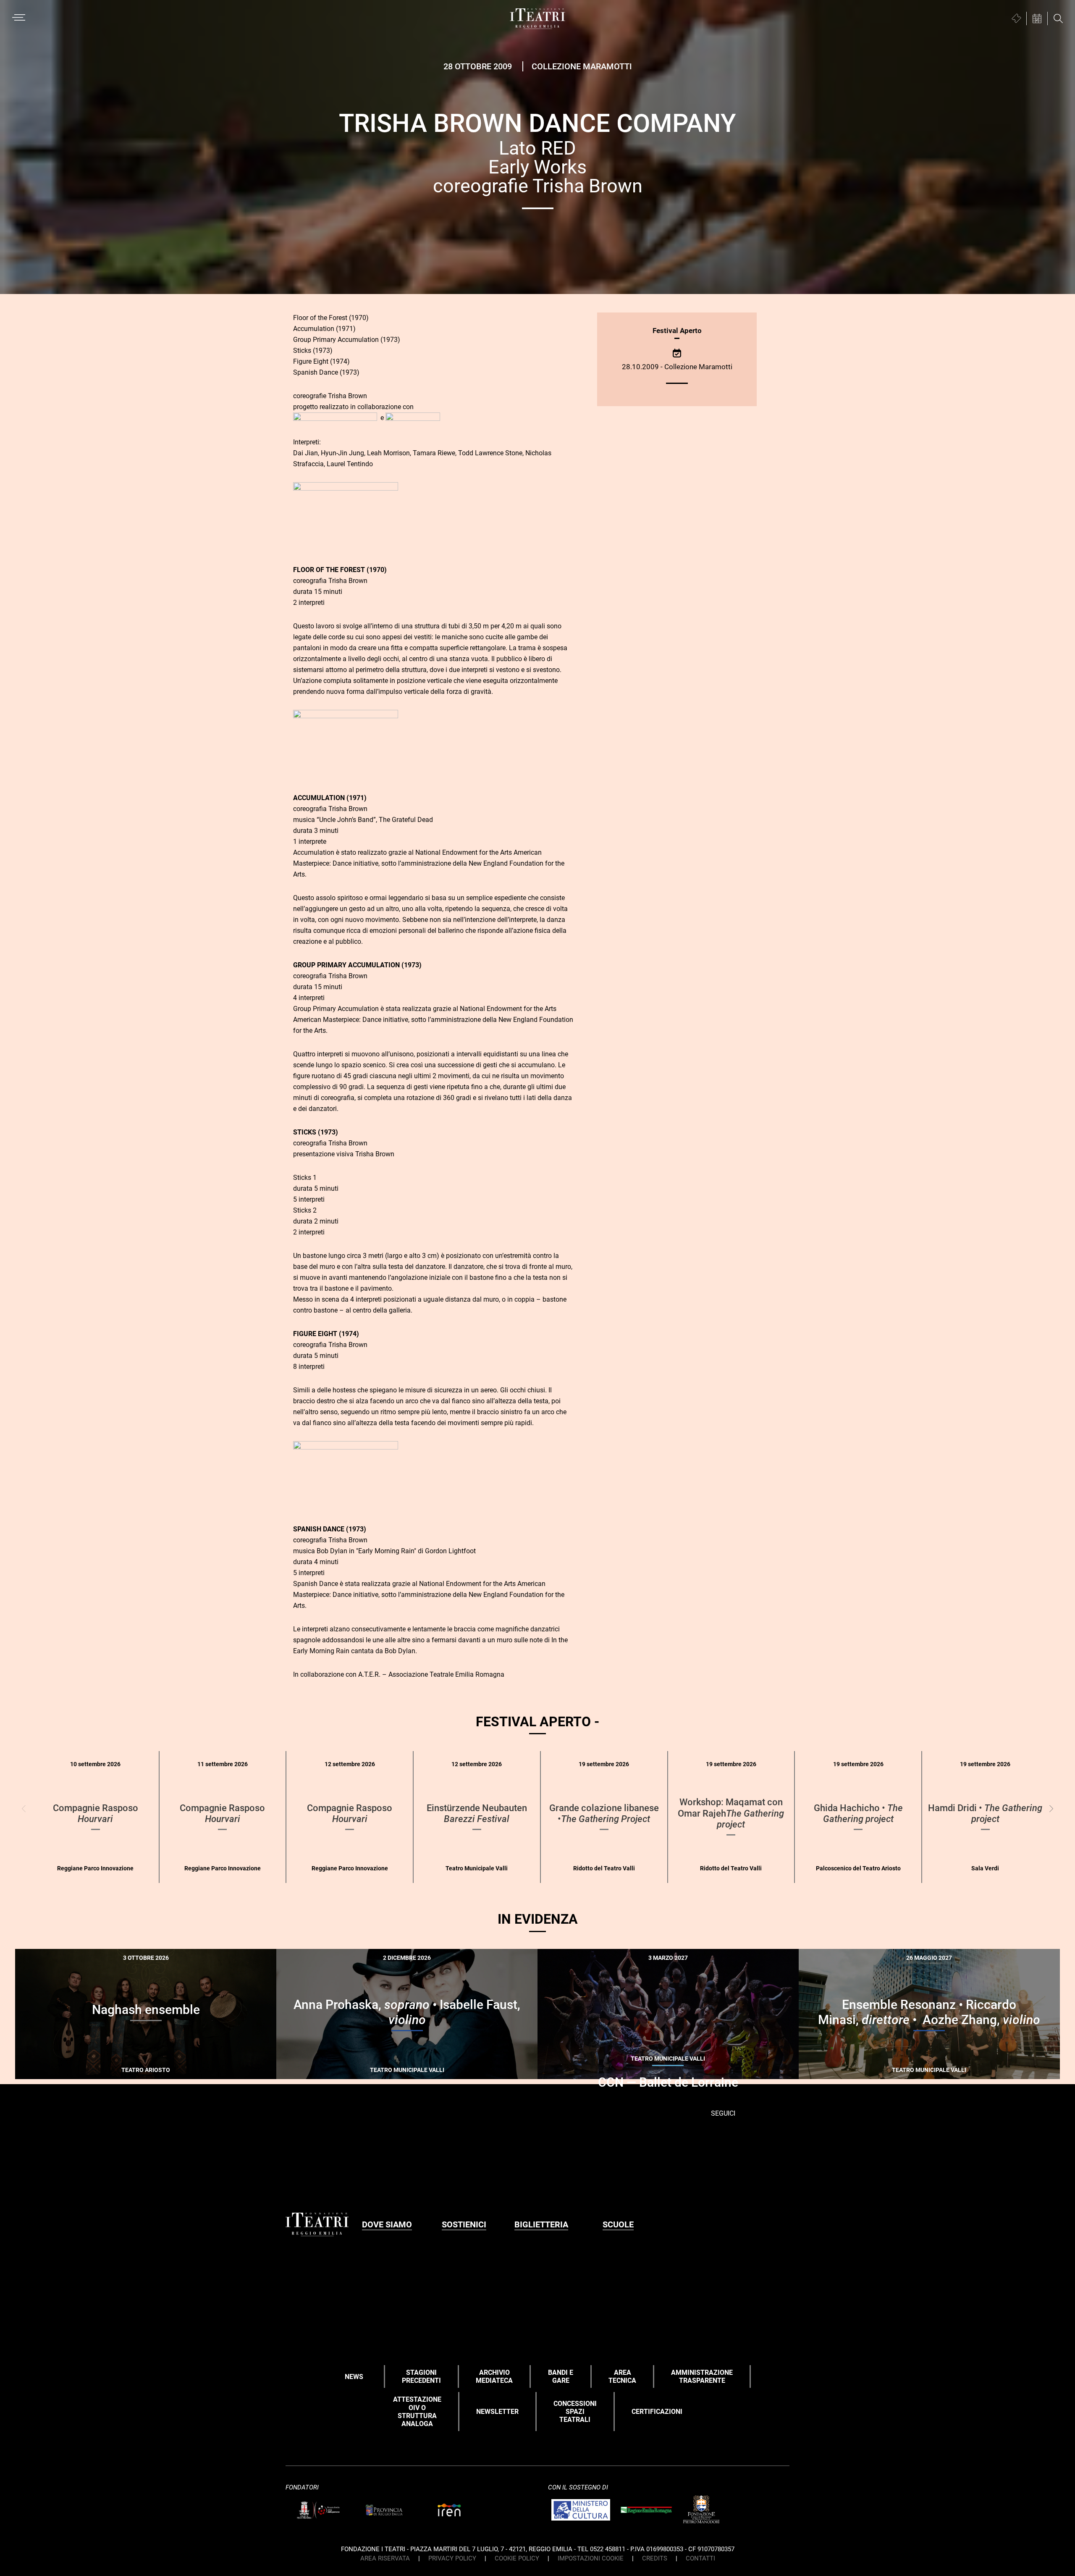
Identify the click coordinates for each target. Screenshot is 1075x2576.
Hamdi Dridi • (985, 1813)
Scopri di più (175, 2069)
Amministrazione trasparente (702, 2376)
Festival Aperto (677, 331)
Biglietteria (541, 2224)
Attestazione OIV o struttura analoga (417, 2412)
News (354, 2377)
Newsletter (497, 2412)
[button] (1051, 1808)
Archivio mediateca (494, 2376)
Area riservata (385, 2558)
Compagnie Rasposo (96, 1813)
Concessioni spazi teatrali (575, 2412)
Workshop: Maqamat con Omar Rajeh (731, 1813)
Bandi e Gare (561, 2376)
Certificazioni (657, 2412)
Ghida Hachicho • (858, 1813)
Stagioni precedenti (421, 2376)
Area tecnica (622, 2376)
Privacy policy (452, 2558)
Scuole (618, 2224)
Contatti (700, 2558)
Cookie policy (517, 2558)
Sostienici (464, 2224)
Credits (655, 2558)
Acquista (115, 2067)
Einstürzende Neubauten (477, 1813)
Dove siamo (387, 2224)
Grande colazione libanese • (604, 1813)
